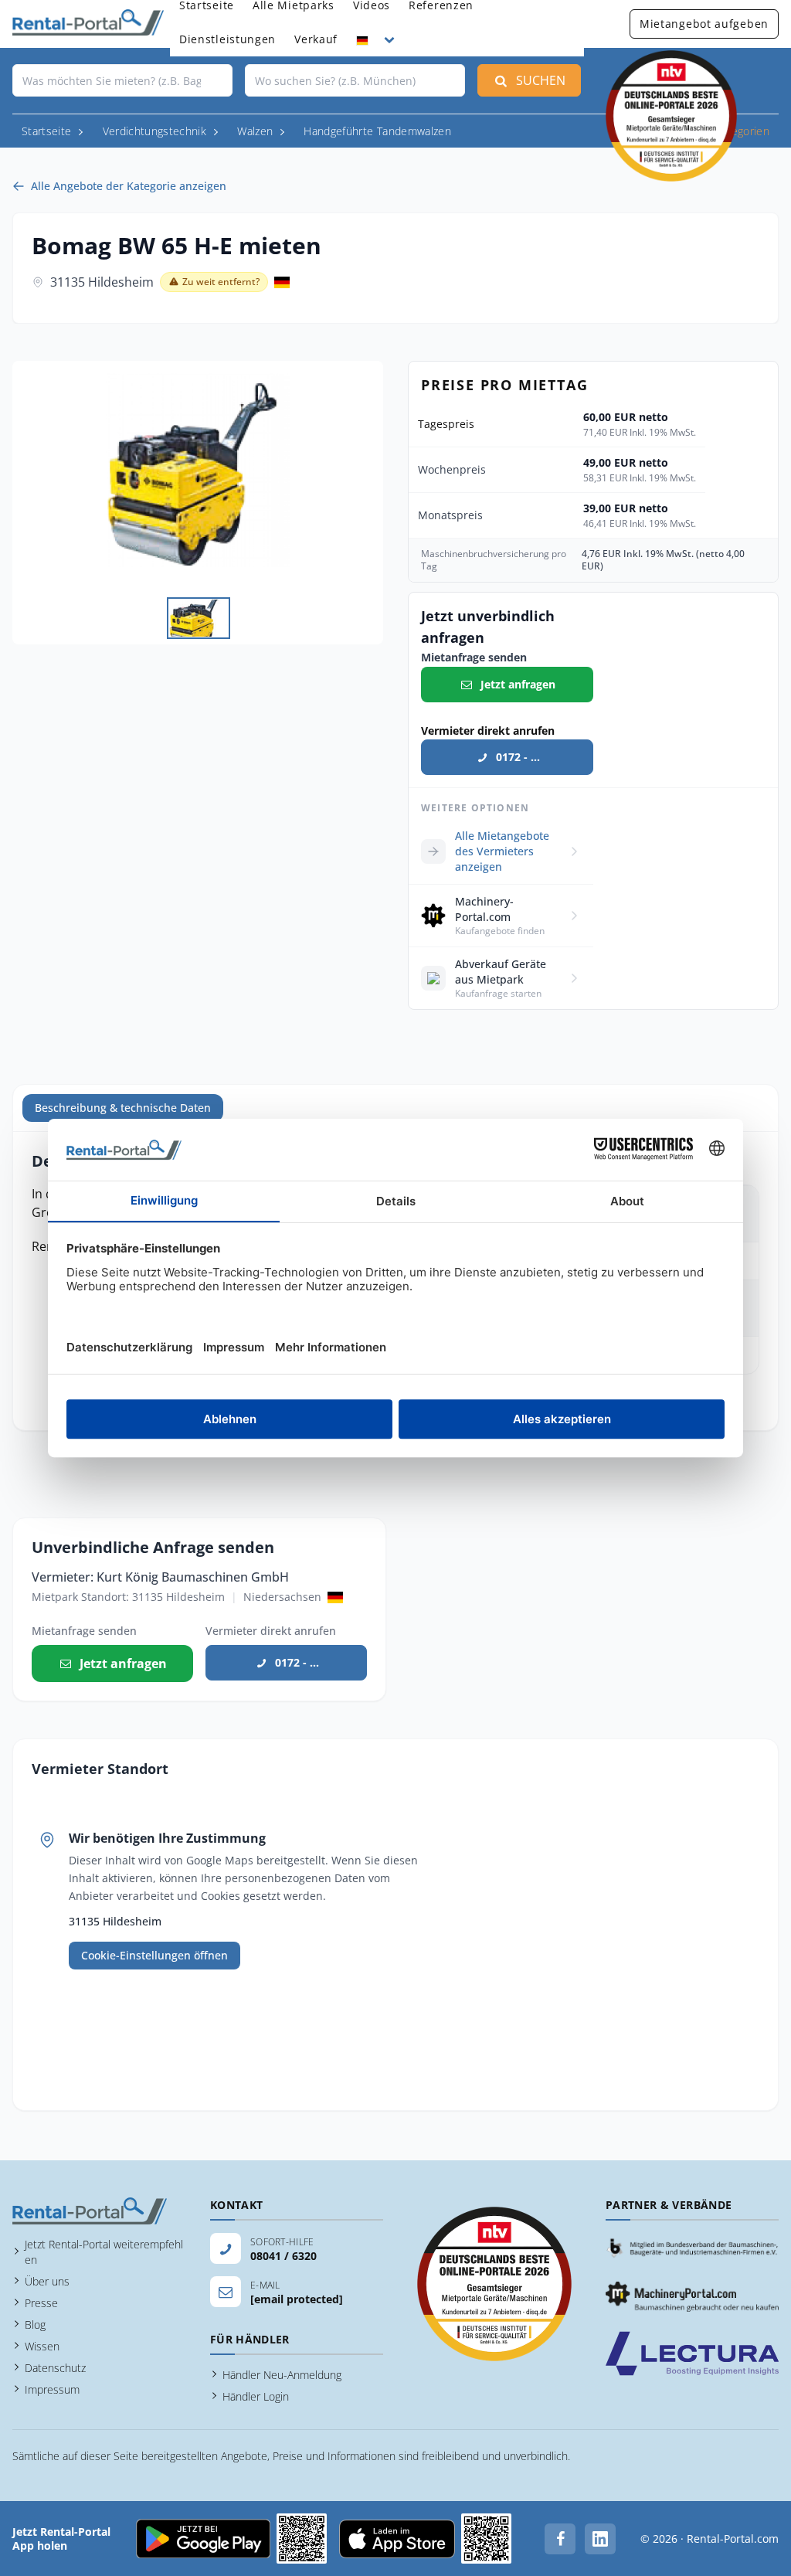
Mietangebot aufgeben (704, 24)
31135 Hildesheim (102, 282)
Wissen (42, 2346)
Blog (35, 2325)
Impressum (52, 2389)
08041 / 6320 (283, 2256)
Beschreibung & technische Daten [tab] (123, 1108)
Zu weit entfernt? (221, 282)
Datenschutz (55, 2368)
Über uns (47, 2281)
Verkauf (316, 39)
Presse (41, 2303)
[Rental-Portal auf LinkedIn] (600, 2539)
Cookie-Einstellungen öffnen (154, 1955)
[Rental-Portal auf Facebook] (560, 2539)
